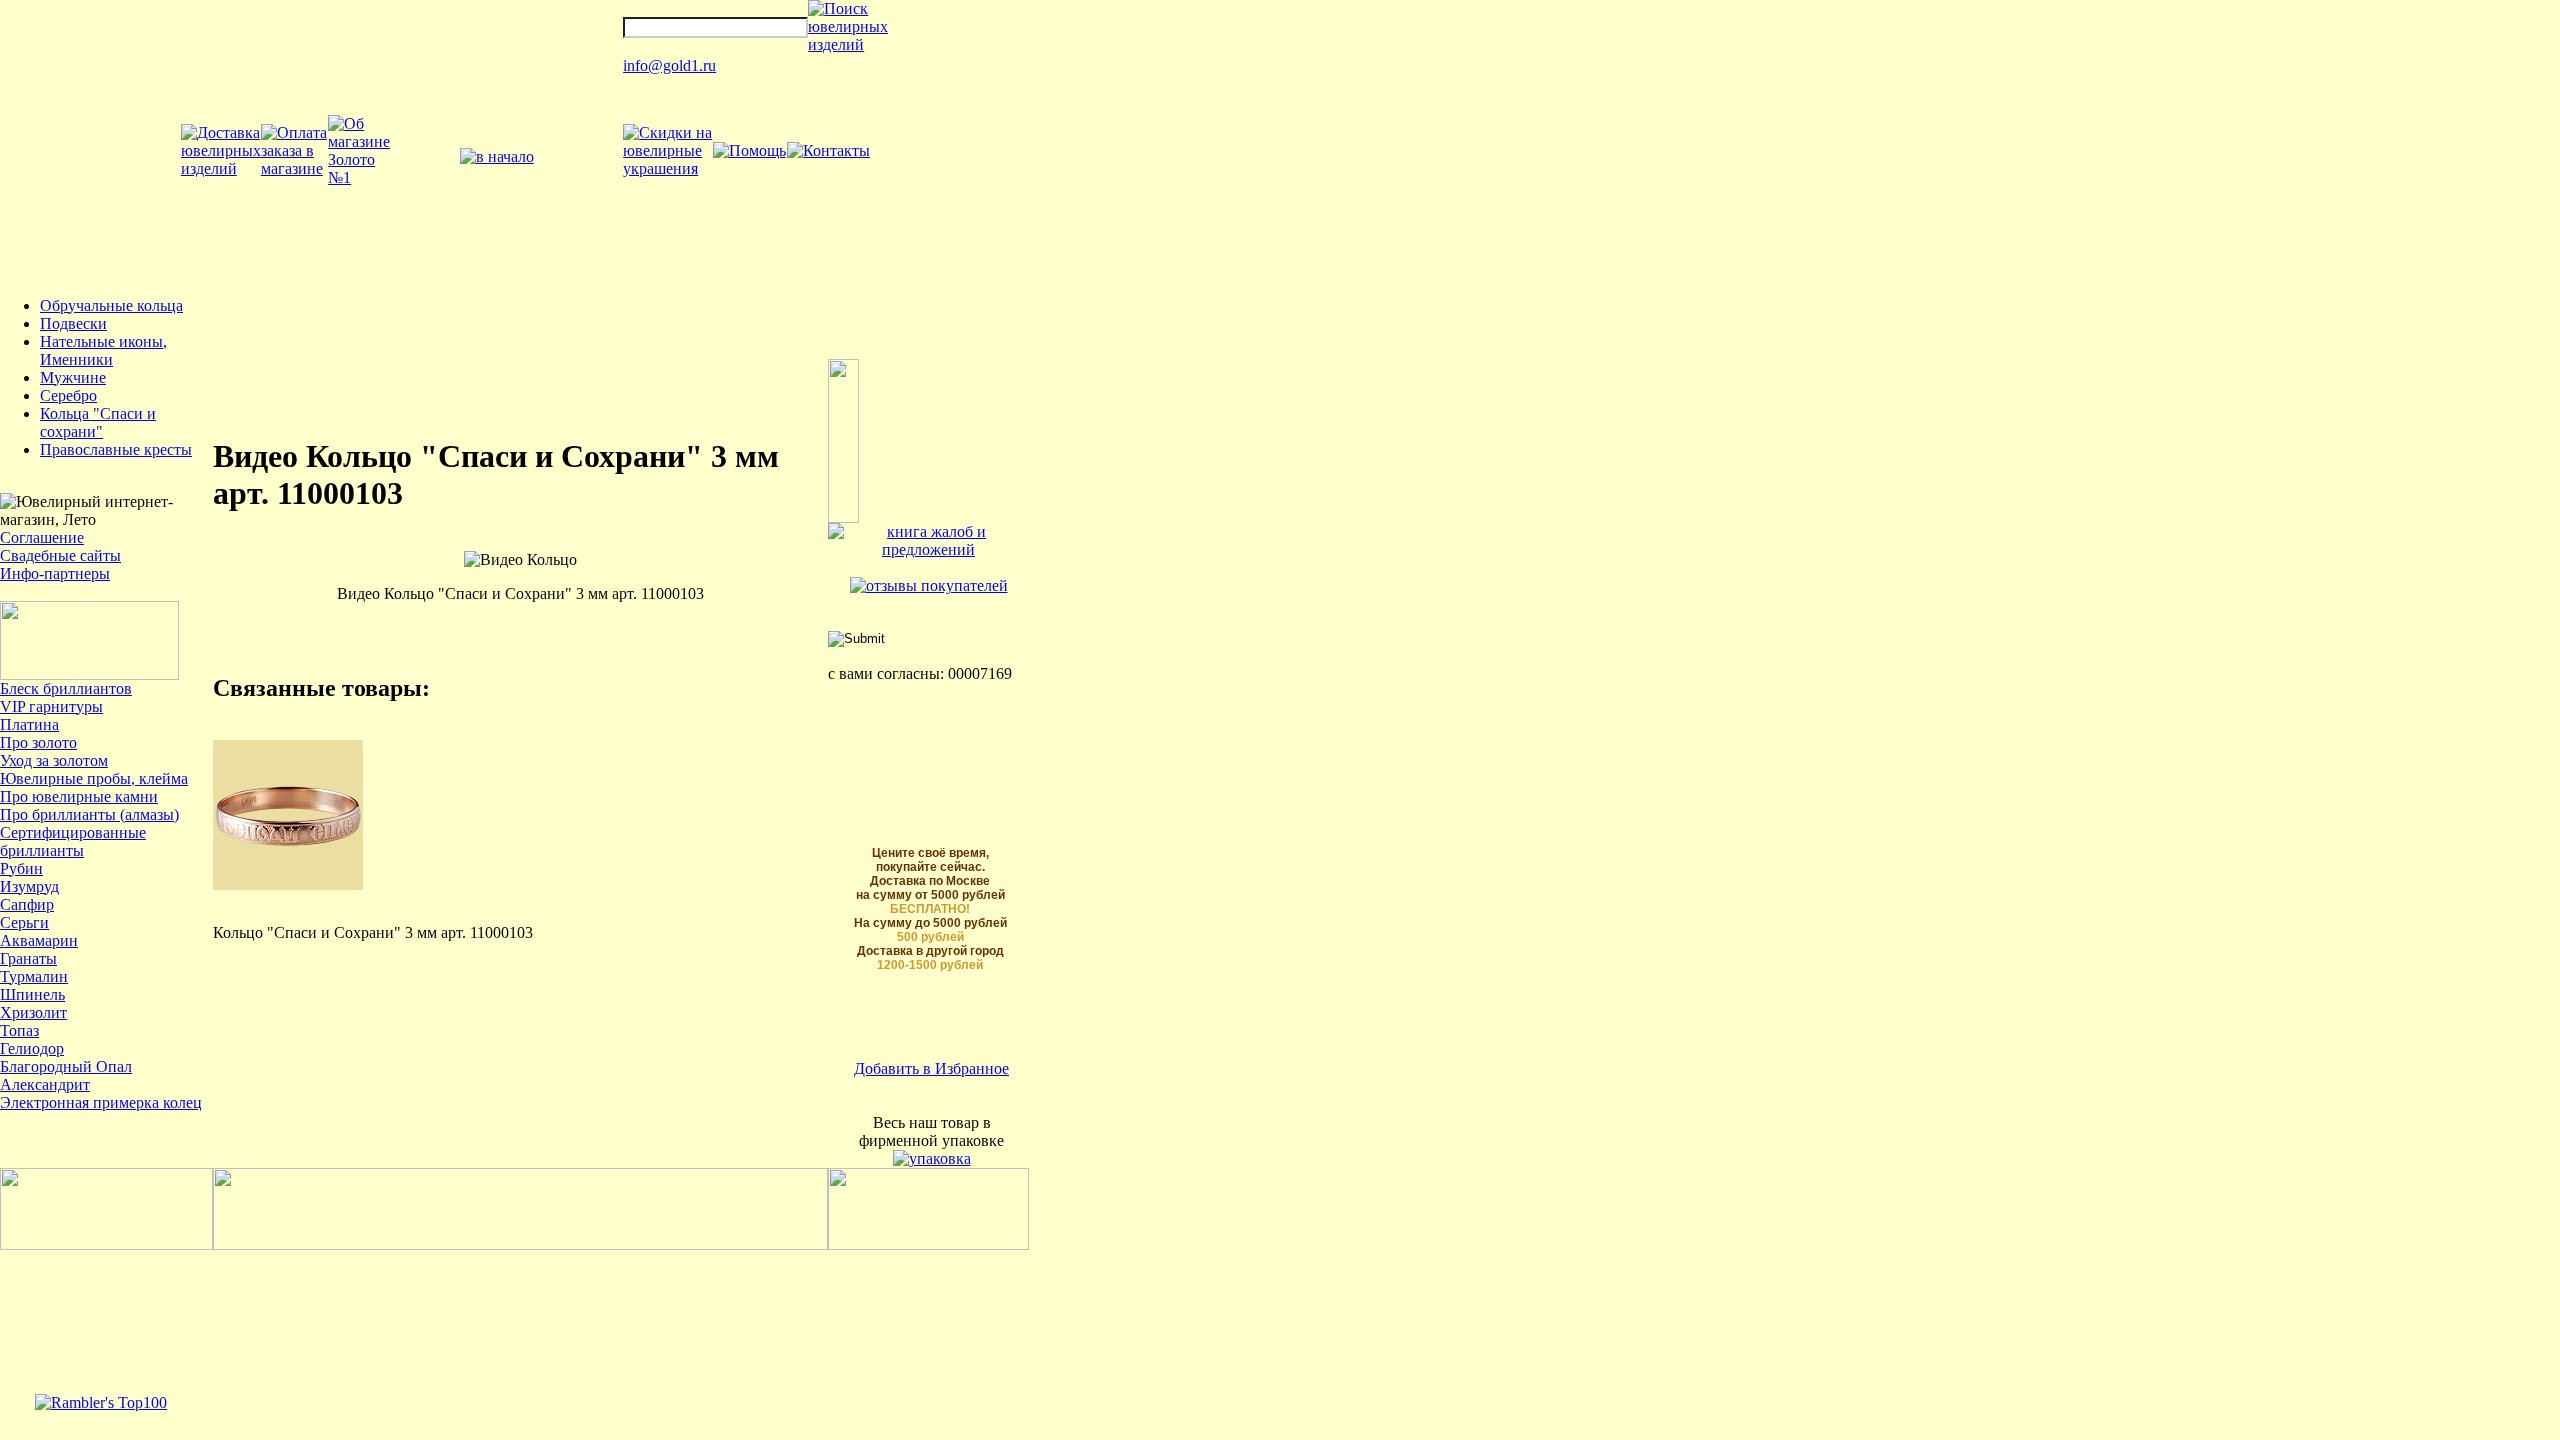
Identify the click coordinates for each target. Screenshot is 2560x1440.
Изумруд (29, 886)
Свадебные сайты (60, 555)
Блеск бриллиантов (66, 688)
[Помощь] (749, 150)
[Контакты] (828, 150)
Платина (29, 724)
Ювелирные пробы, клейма (94, 778)
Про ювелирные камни (79, 796)
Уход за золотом (54, 760)
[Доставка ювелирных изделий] (221, 168)
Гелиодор (32, 1048)
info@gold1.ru (669, 65)
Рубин (21, 868)
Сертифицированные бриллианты (73, 841)
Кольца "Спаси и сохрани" (98, 422)
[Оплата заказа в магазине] (294, 168)
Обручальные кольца (111, 305)
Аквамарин (39, 940)
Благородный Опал (66, 1066)
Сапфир (27, 904)
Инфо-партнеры (55, 573)
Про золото (38, 742)
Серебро (68, 395)
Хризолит (33, 1012)
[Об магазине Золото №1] (359, 177)
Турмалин (34, 976)
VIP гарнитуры (51, 706)
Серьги (24, 922)
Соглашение (42, 537)
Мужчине (73, 377)
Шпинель (32, 994)
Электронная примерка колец (101, 1102)
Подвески (73, 323)
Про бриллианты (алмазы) (89, 814)
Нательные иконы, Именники (103, 350)
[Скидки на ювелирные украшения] (667, 168)
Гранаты (28, 958)
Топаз (19, 1030)
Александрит (45, 1084)
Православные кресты (116, 449)
